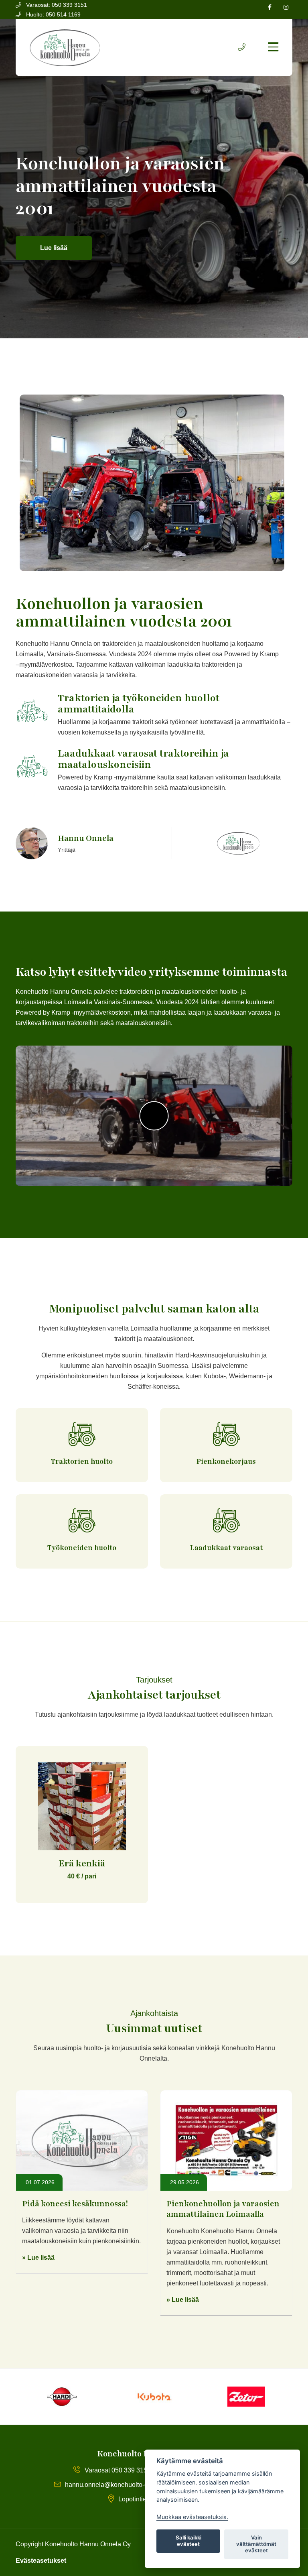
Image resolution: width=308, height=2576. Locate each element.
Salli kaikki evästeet (188, 2541)
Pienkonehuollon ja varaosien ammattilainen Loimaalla (223, 2209)
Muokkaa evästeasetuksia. (192, 2517)
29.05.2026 (184, 2182)
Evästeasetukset (41, 2561)
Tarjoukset (154, 1680)
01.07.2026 (39, 2182)
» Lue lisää (38, 2258)
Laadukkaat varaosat (226, 1548)
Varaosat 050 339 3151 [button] (118, 2470)
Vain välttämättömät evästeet (256, 2544)
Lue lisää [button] (54, 248)
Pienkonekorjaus (226, 1461)
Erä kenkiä (82, 1864)
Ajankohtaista (154, 2013)
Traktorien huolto (82, 1461)
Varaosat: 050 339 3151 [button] (56, 5)
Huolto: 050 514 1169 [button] (53, 14)
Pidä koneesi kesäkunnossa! (75, 2204)
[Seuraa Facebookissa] (270, 7)
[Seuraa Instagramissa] (286, 7)
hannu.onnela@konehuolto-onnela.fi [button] (117, 2485)
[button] (242, 48)
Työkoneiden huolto (82, 1548)
